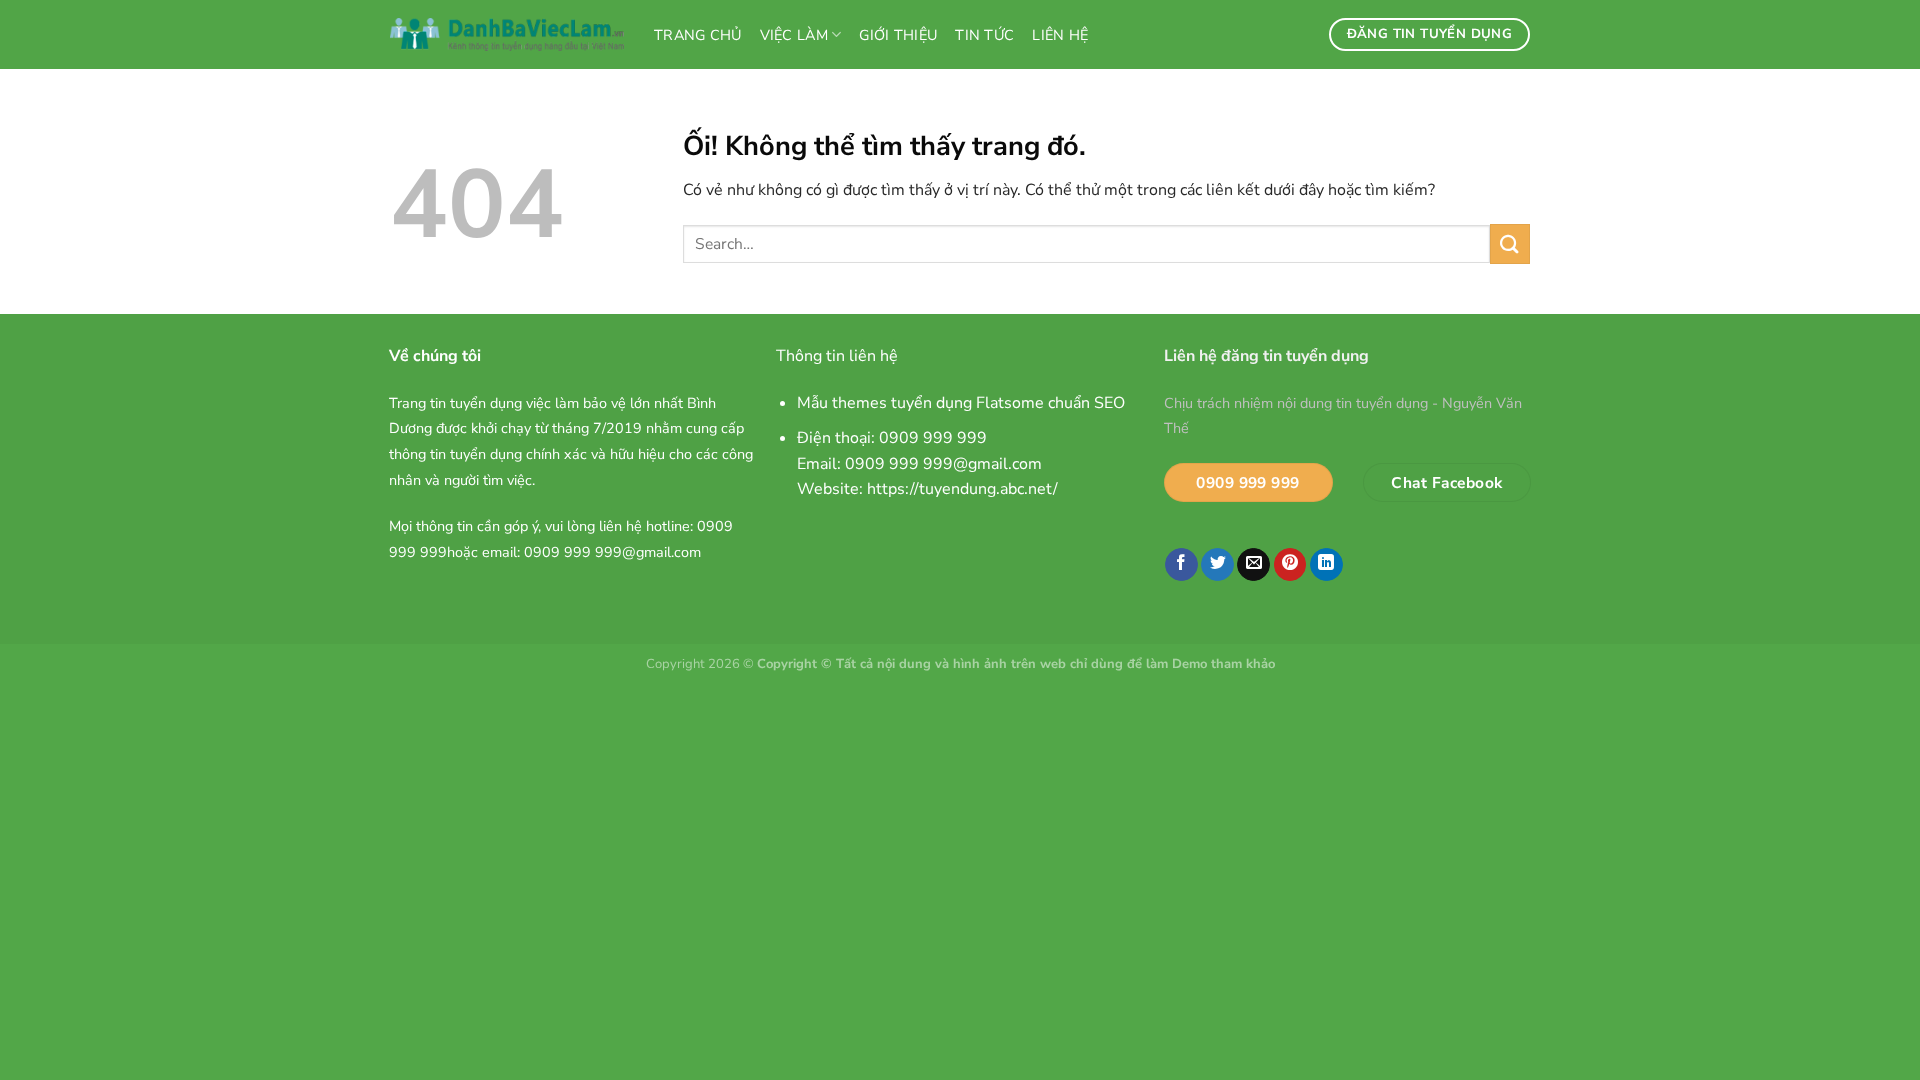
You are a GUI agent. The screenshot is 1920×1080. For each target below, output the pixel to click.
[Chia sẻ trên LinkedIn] (1326, 565)
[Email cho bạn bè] (1253, 565)
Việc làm (794, 35)
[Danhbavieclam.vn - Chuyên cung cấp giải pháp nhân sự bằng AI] (507, 35)
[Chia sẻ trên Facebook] (1181, 565)
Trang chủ (698, 35)
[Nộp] (1510, 243)
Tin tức (984, 35)
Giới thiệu (898, 35)
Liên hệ (1060, 35)
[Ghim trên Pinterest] (1290, 565)
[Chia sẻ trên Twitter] (1217, 565)
